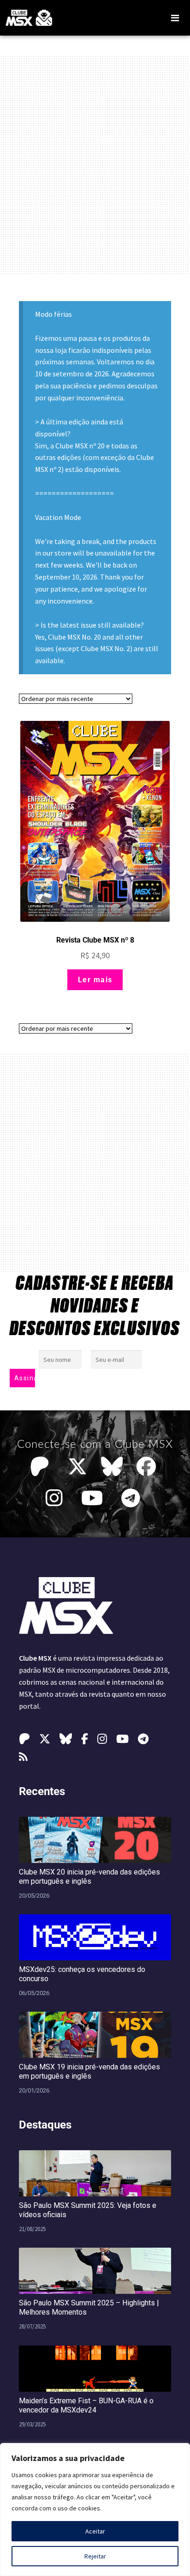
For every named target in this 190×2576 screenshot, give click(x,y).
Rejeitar (95, 2556)
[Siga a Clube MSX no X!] (77, 1467)
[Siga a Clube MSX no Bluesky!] (112, 1467)
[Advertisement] (95, 165)
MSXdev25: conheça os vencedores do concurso (82, 1974)
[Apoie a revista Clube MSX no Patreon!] (42, 1467)
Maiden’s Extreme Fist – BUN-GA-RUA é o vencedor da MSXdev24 (86, 2405)
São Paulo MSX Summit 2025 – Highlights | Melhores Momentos (89, 2307)
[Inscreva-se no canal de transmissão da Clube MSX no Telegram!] (133, 1498)
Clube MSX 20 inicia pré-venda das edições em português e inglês (89, 1877)
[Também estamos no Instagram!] (56, 1498)
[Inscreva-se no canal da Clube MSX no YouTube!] (94, 1498)
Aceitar (95, 2531)
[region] (95, 2509)
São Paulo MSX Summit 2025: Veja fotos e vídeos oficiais (88, 2210)
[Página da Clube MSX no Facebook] (148, 1467)
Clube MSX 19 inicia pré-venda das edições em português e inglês (89, 2071)
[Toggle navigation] (175, 18)
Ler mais (95, 980)
